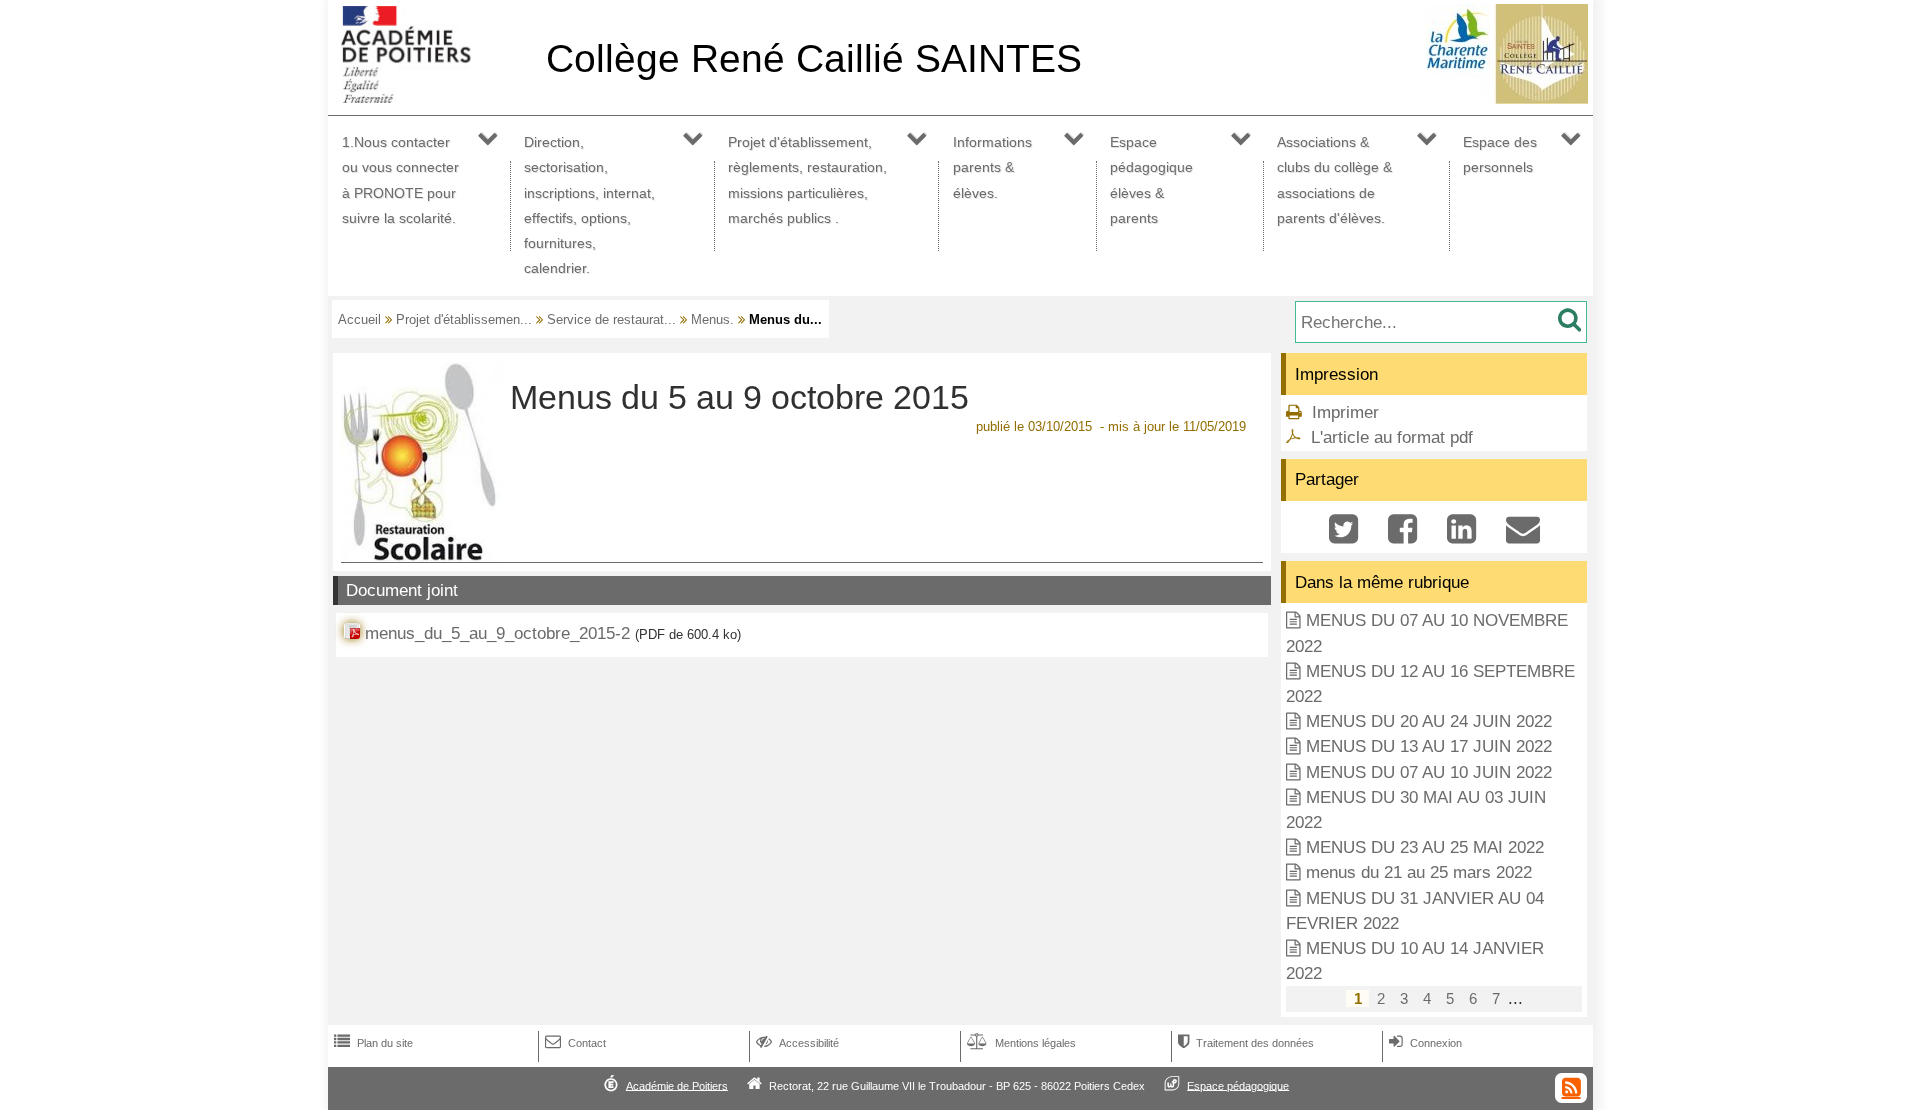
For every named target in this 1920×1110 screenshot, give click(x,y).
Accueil (359, 319)
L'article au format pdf (1392, 437)
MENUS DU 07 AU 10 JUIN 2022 (1429, 772)
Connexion (1425, 1043)
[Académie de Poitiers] (433, 97)
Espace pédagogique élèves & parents (1151, 180)
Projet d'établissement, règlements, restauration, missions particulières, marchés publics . (807, 180)
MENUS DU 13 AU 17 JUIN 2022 (1429, 746)
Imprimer (1345, 412)
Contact (575, 1043)
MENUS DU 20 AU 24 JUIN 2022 (1429, 721)
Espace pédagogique (1238, 1085)
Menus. (712, 319)
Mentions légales (1021, 1043)
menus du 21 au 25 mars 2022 (1419, 872)
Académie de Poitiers (677, 1085)
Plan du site (373, 1043)
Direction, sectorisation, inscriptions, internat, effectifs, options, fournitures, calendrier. (589, 205)
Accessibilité (797, 1043)
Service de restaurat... (611, 319)
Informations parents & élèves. (992, 167)
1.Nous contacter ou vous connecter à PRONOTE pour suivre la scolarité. (400, 180)
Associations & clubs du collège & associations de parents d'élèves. (1334, 180)
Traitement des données (1246, 1043)
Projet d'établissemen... (464, 319)
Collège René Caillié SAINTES (814, 58)
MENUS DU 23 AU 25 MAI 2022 (1425, 847)
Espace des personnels (1500, 154)
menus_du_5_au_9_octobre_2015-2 (497, 633)
